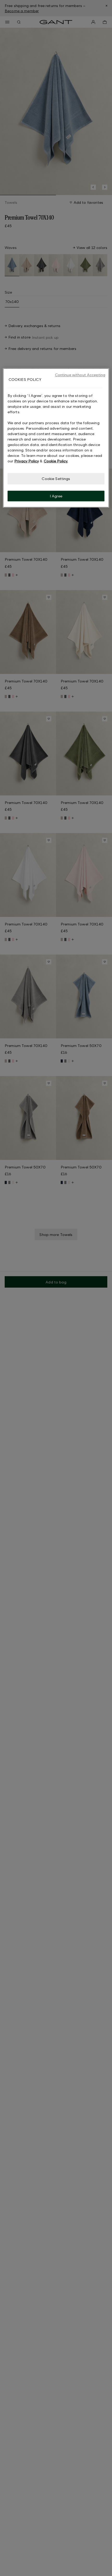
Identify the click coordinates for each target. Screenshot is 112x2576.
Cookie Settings (56, 479)
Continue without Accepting (80, 375)
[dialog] (56, 438)
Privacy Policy (27, 461)
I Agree (56, 496)
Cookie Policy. (56, 461)
